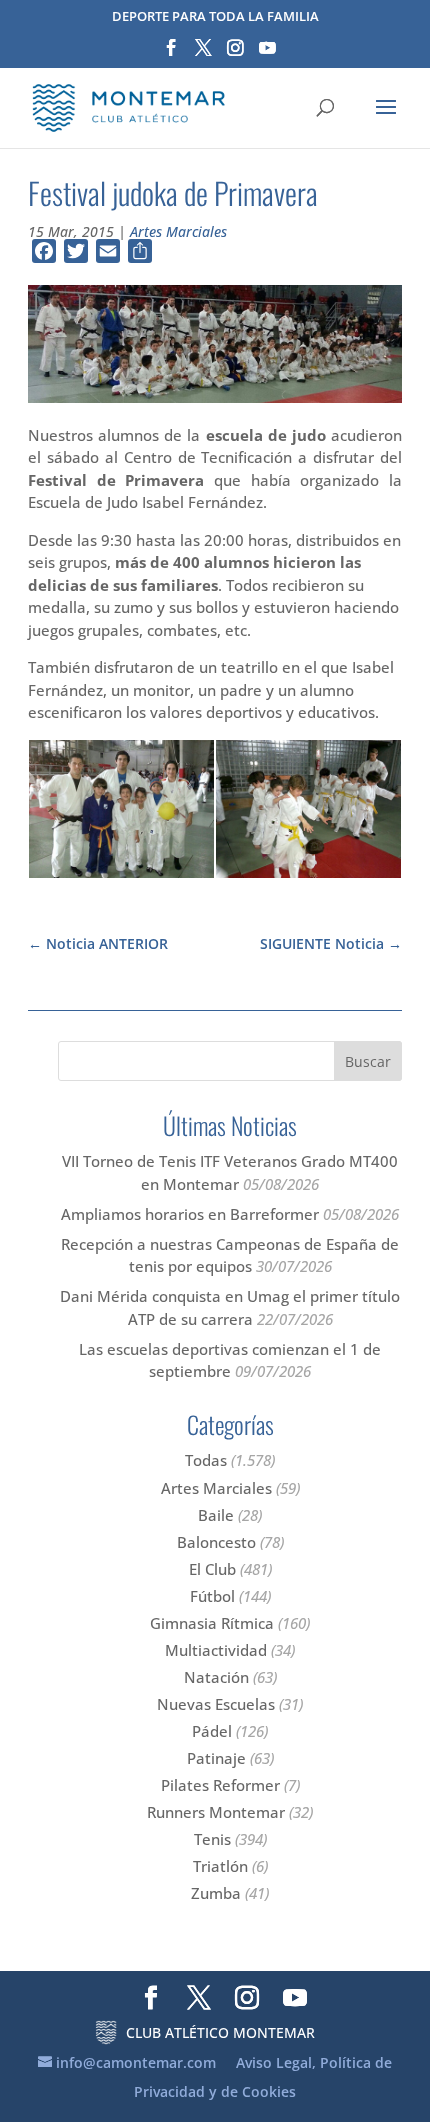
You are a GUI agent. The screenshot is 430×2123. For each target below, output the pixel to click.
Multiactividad (216, 1650)
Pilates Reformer (220, 1785)
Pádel (212, 1731)
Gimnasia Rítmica (212, 1623)
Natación (216, 1677)
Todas (206, 1460)
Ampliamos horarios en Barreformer (190, 1214)
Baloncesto (216, 1542)
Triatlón (220, 1866)
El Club (212, 1569)
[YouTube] (267, 54)
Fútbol (212, 1596)
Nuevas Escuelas (216, 1704)
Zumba (216, 1893)
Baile (216, 1515)
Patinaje (216, 1758)
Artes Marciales (178, 231)
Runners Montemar (216, 1812)
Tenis (212, 1839)
